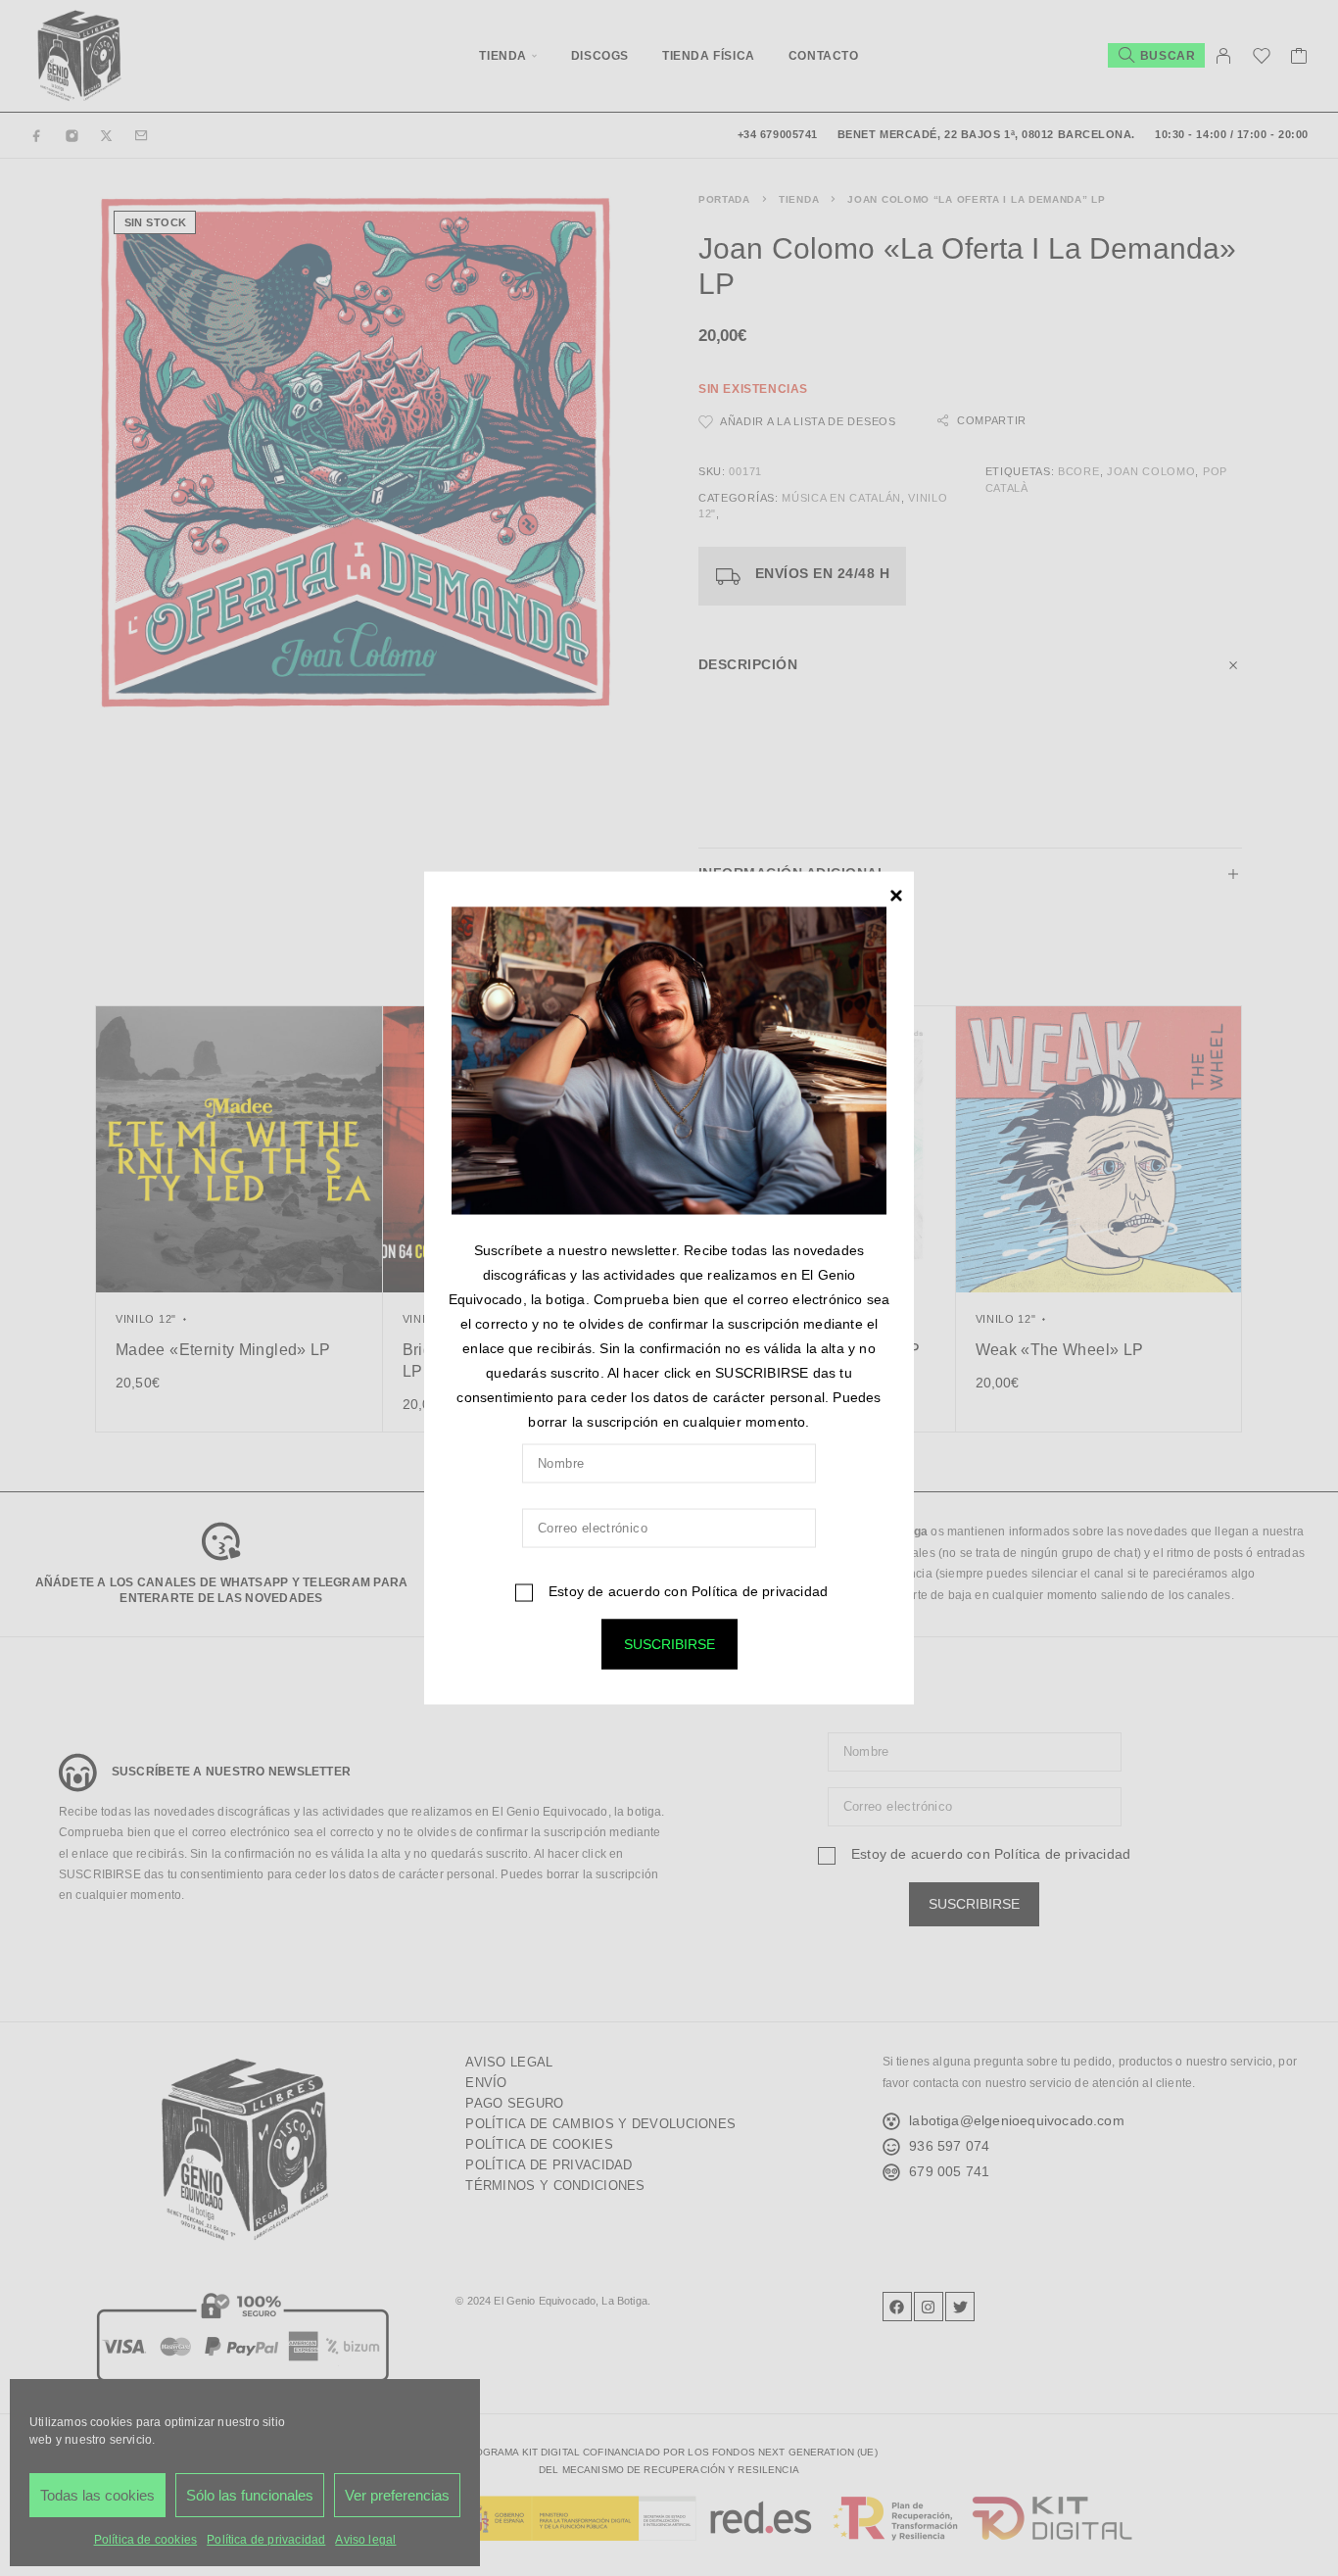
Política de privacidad (760, 1591)
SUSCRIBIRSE (669, 1644)
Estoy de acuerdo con (686, 1591)
